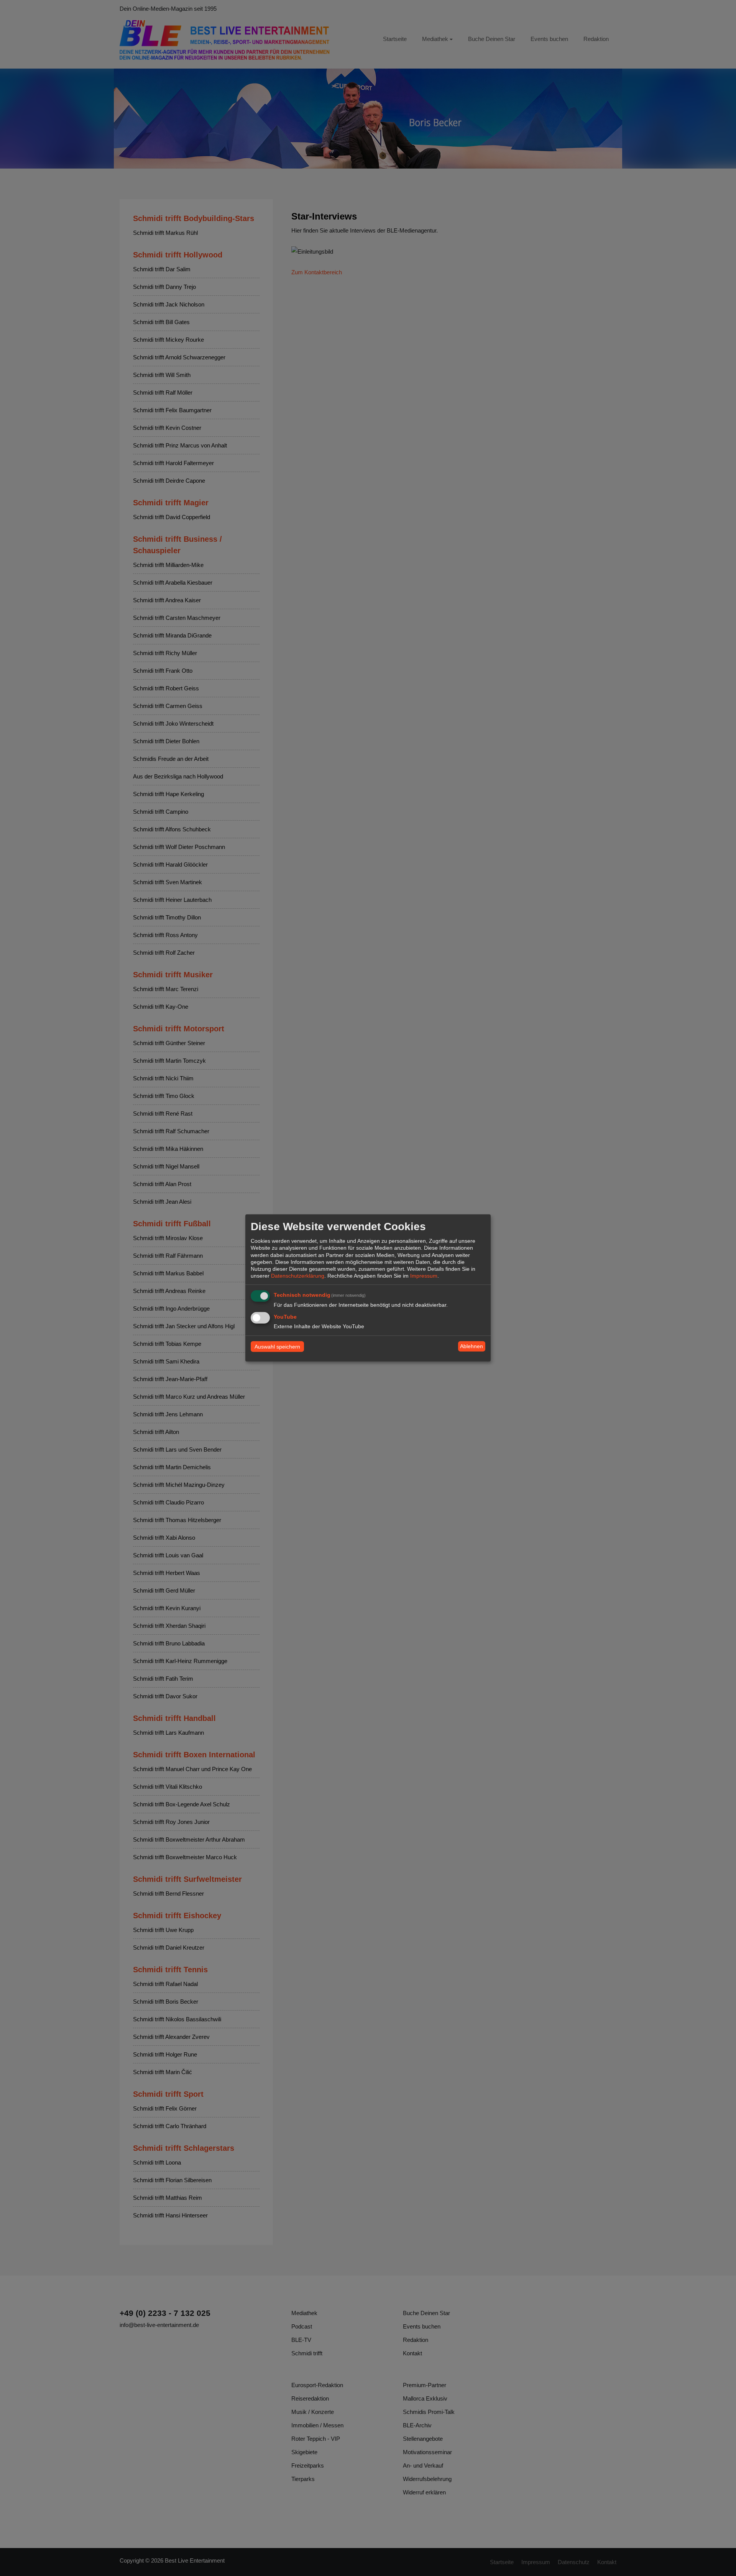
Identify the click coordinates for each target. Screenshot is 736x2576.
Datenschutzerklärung (298, 1276)
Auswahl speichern (277, 1346)
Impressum (424, 1276)
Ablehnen (472, 1346)
